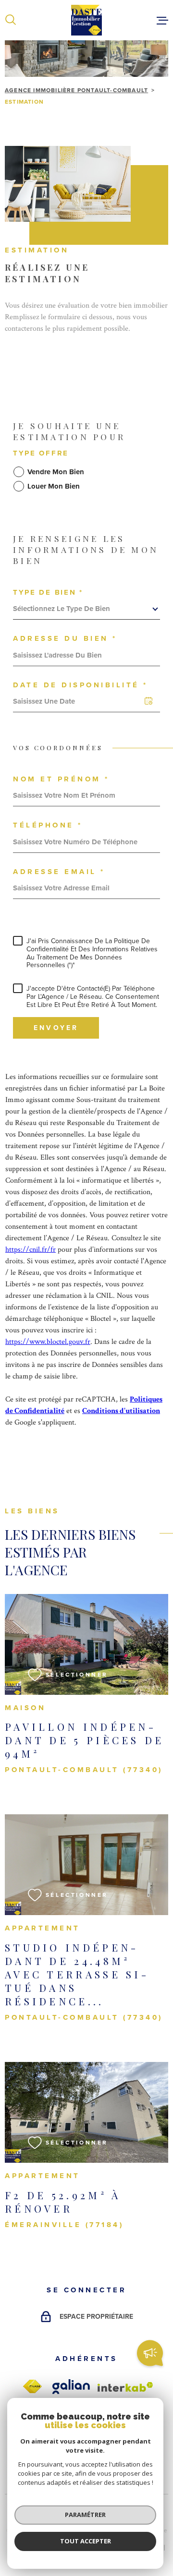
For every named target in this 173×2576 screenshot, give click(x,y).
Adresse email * (59, 872)
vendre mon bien (56, 472)
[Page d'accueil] (86, 20)
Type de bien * (48, 593)
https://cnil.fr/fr (31, 1250)
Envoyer (56, 1028)
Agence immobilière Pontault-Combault (76, 90)
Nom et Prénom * (61, 779)
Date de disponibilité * (80, 685)
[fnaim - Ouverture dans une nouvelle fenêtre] (32, 2387)
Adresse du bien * (65, 639)
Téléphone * (48, 825)
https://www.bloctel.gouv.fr (48, 1342)
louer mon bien (54, 486)
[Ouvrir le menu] (162, 20)
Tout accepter (86, 2541)
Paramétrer (85, 2515)
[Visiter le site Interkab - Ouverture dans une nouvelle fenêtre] (125, 2387)
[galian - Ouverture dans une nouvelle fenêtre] (71, 2387)
